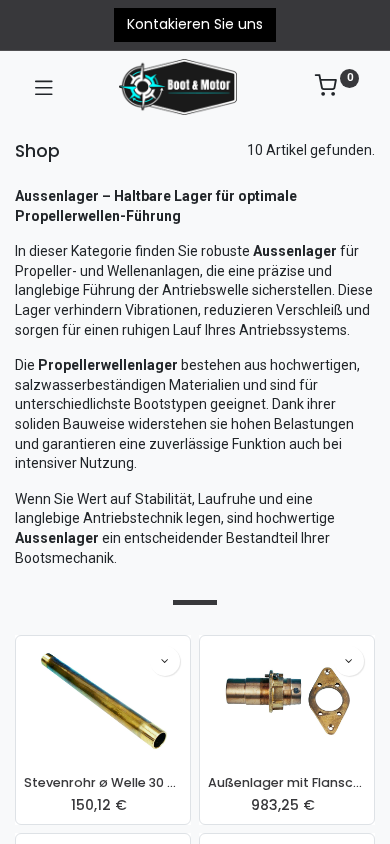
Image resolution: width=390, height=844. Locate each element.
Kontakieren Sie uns (195, 24)
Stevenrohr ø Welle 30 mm (103, 782)
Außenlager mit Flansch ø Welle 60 (287, 782)
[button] (165, 661)
